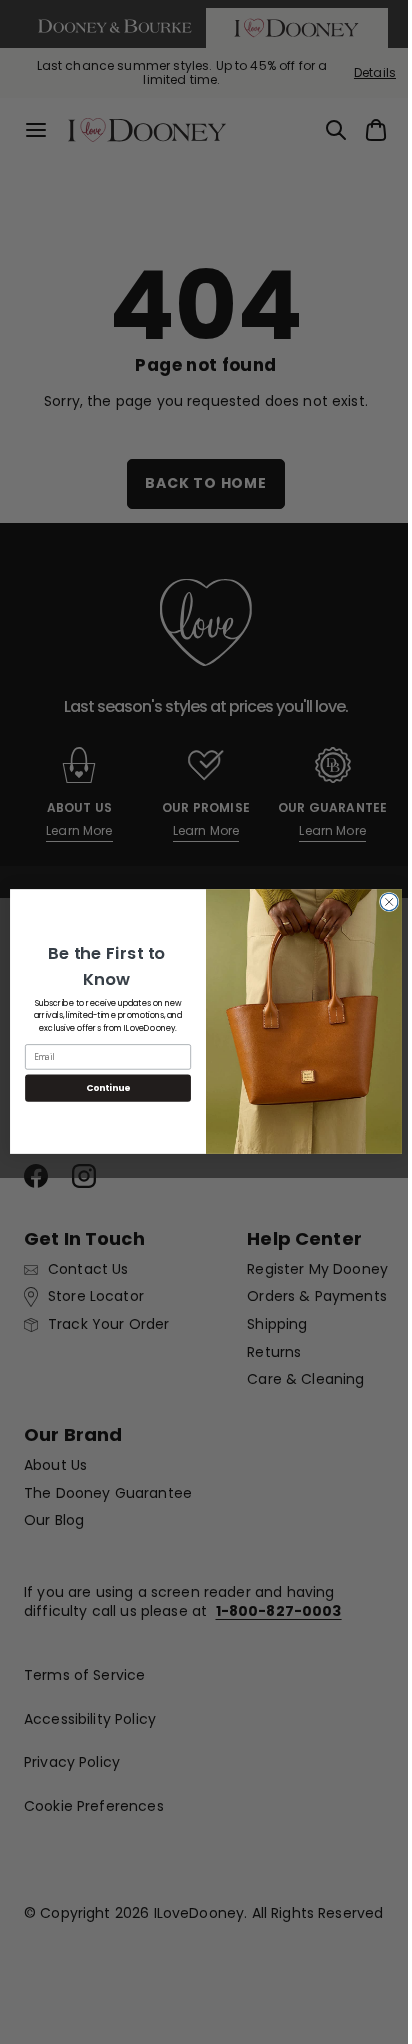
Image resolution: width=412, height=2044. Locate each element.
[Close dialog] (382, 903)
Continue (101, 1088)
